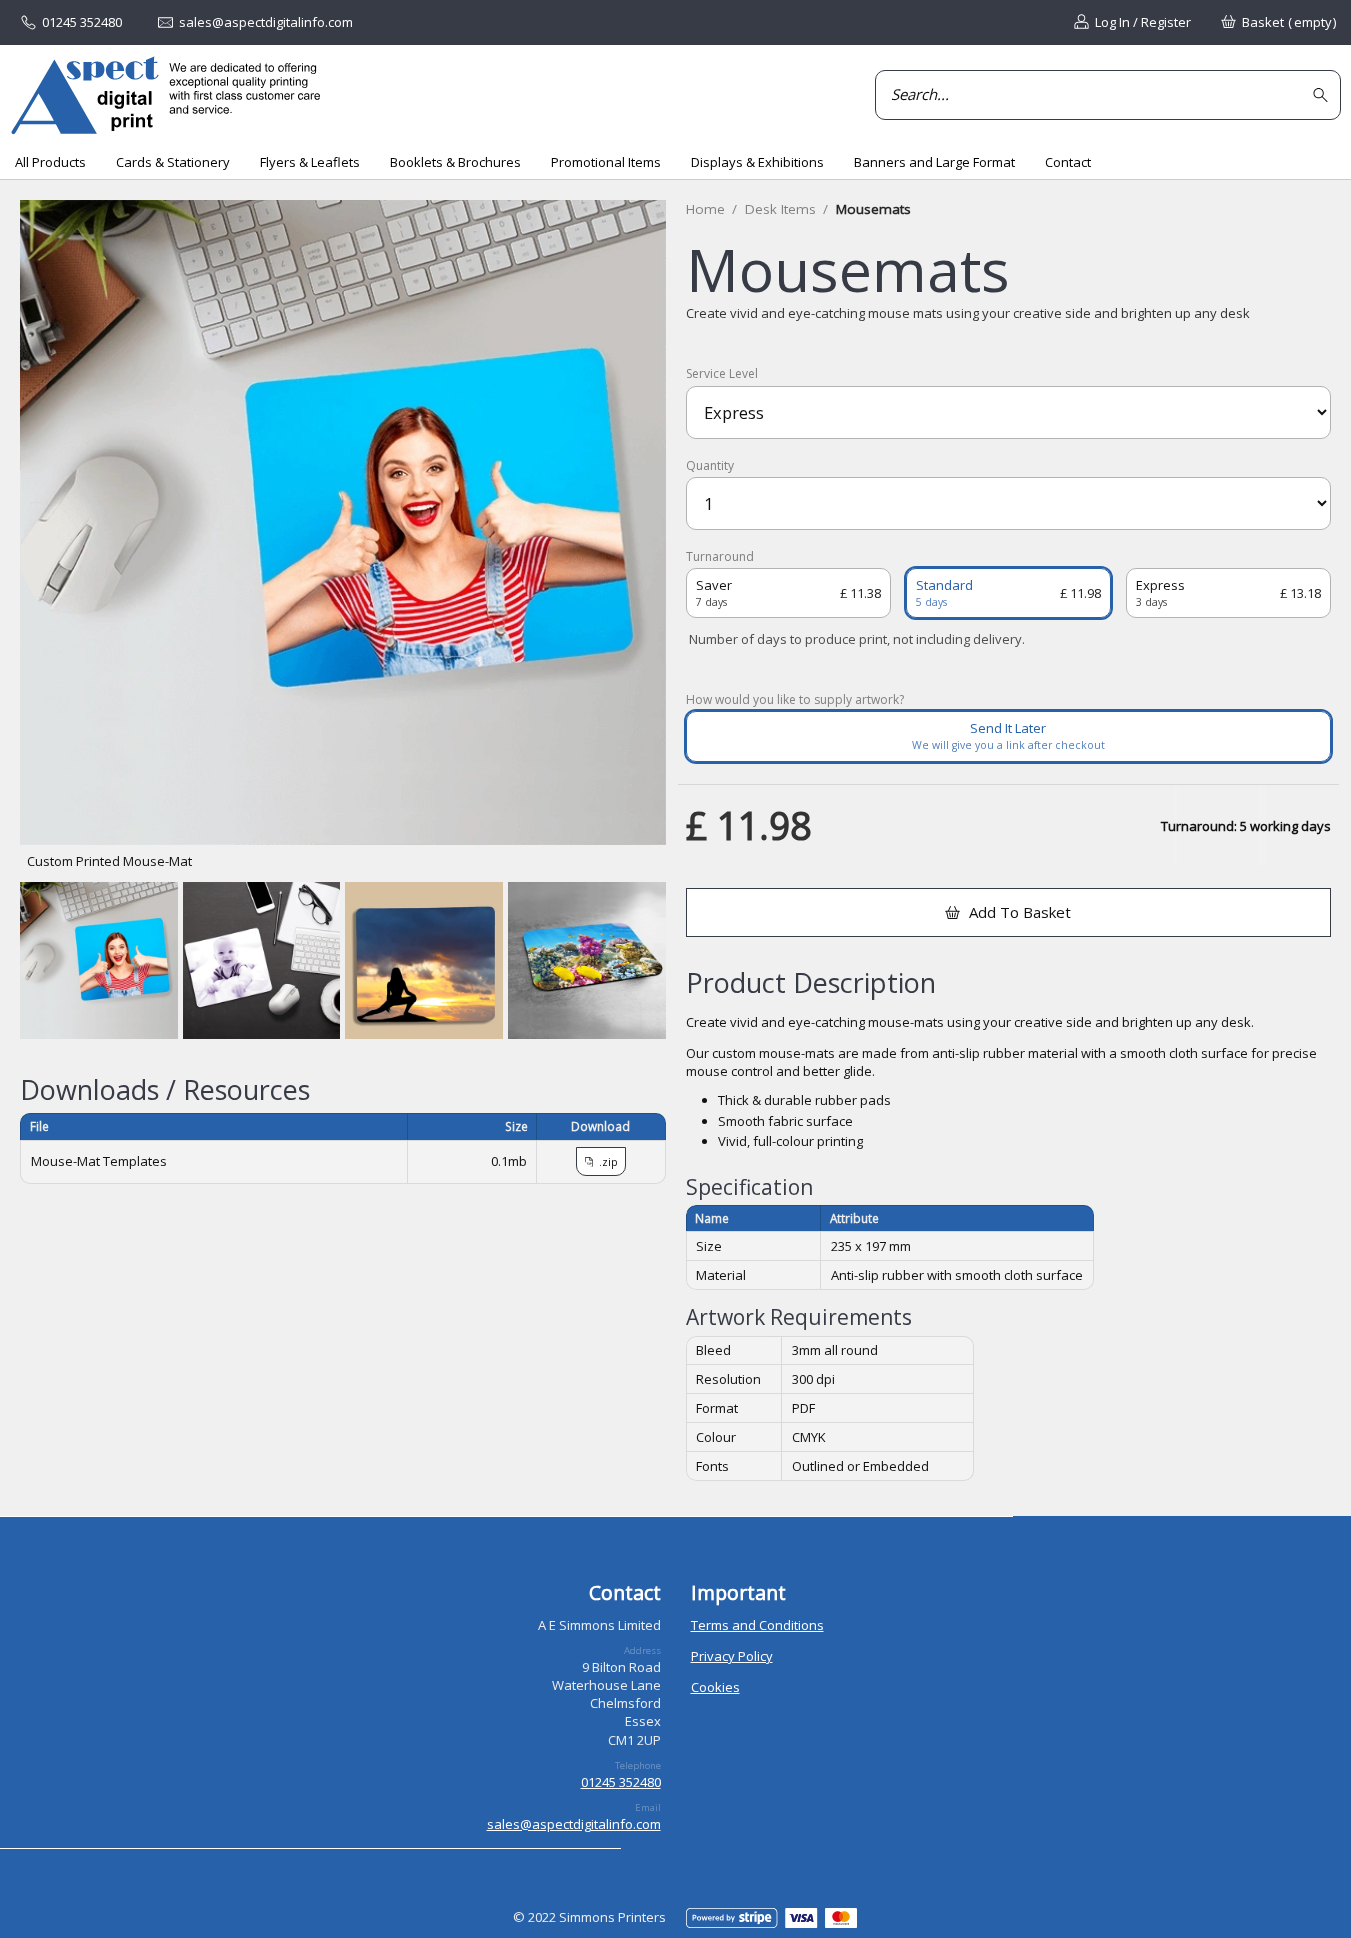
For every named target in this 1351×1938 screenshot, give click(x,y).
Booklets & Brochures (455, 162)
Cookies (715, 1687)
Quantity (710, 466)
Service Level (722, 374)
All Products (50, 162)
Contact (1068, 162)
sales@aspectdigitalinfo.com (574, 1824)
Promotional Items (606, 162)
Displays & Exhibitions (757, 162)
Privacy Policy (732, 1656)
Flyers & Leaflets (310, 162)
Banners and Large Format (934, 162)
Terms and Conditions (757, 1625)
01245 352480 (621, 1782)
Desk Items (780, 209)
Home (705, 209)
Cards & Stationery (173, 162)
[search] (1323, 95)
